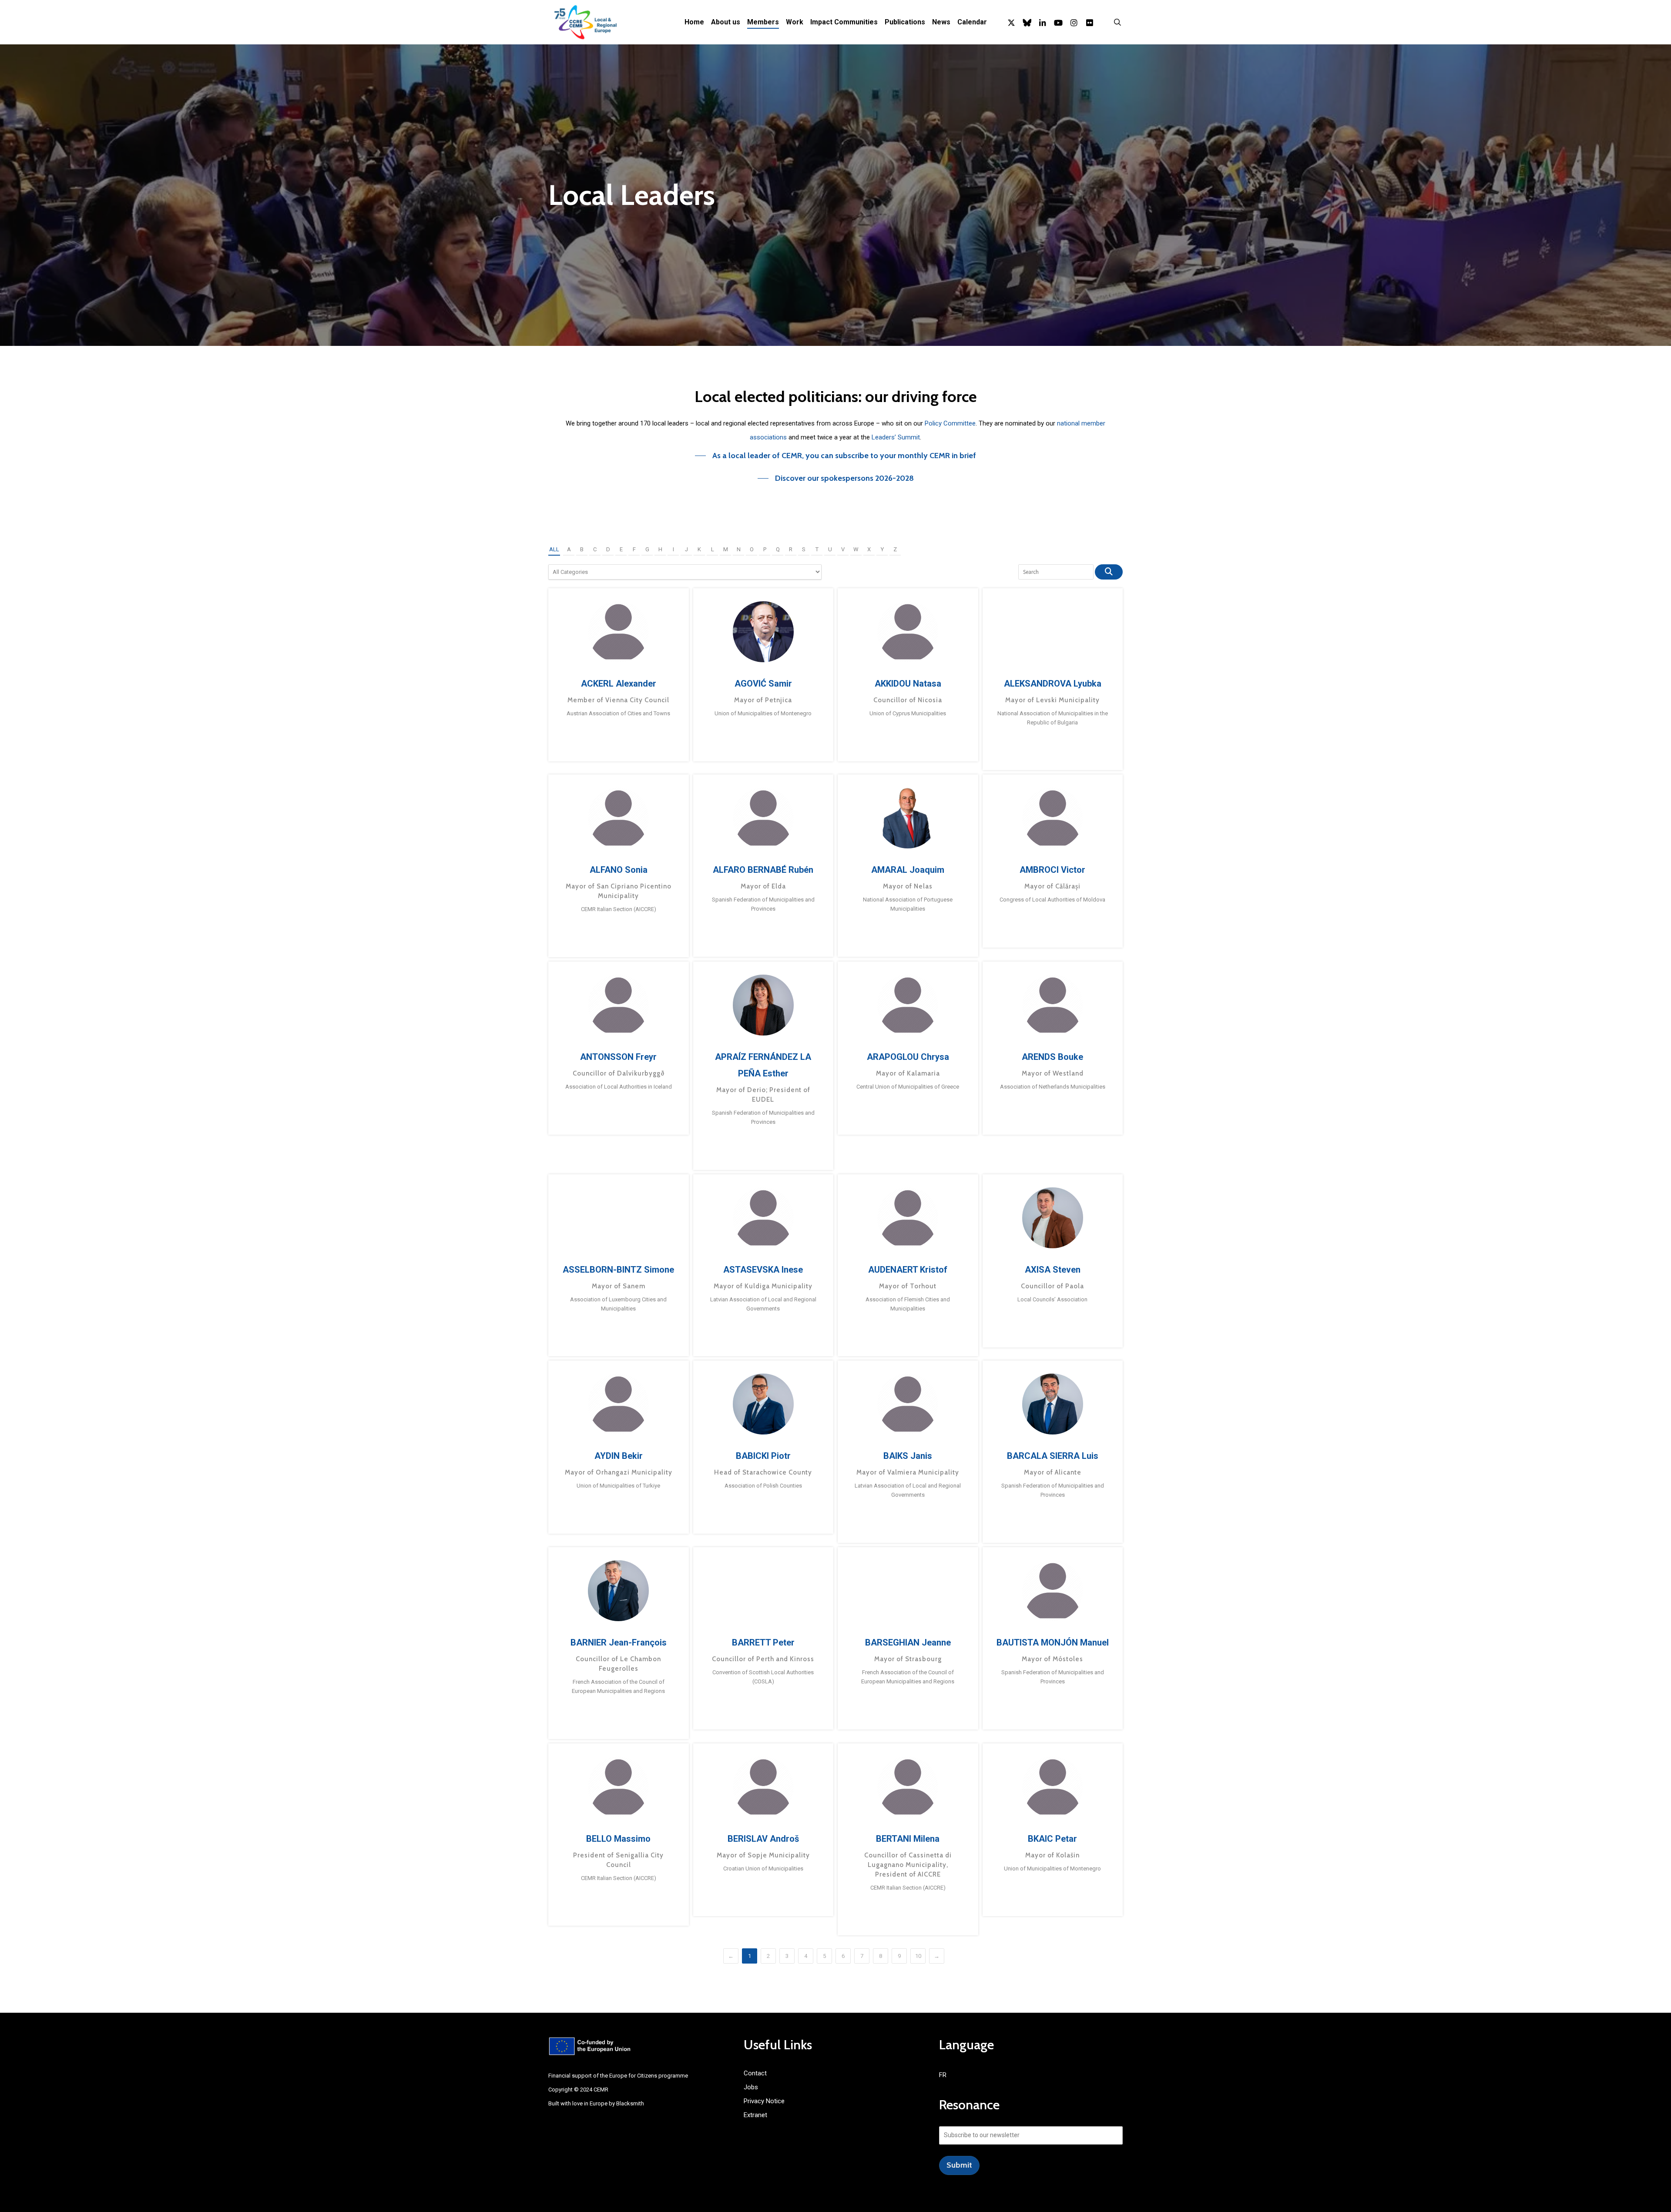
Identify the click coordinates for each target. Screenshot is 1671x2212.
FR (943, 2075)
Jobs (751, 2087)
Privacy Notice (764, 2101)
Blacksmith (630, 2103)
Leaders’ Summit (896, 437)
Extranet (755, 2115)
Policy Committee (950, 423)
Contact (755, 2073)
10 (918, 1956)
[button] (835, 456)
